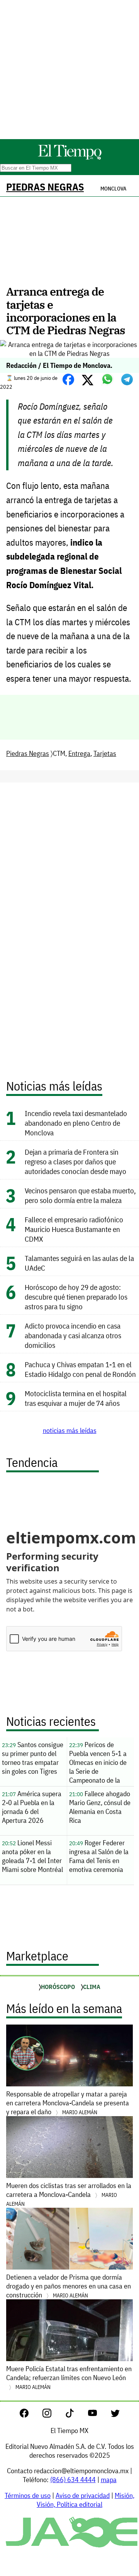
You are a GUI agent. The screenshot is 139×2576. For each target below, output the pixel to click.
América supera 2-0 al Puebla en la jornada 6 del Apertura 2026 (32, 1807)
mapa (109, 2480)
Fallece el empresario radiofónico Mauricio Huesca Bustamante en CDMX (74, 1229)
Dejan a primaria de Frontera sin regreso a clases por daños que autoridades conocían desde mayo (75, 1161)
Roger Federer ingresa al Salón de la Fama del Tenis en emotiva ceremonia (99, 1856)
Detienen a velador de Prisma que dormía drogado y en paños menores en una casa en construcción (69, 2286)
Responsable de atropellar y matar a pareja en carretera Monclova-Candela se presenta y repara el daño (68, 2103)
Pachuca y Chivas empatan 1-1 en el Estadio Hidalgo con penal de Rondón (80, 1369)
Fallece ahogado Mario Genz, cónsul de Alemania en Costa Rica (100, 1807)
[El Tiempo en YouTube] (99, 2415)
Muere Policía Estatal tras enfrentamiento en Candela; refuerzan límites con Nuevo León (69, 2377)
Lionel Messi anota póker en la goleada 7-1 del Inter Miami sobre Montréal (32, 1856)
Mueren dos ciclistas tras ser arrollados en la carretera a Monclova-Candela (69, 2194)
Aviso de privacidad (83, 2495)
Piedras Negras (45, 187)
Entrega (79, 753)
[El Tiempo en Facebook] (30, 2415)
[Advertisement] (69, 70)
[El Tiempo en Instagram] (53, 2415)
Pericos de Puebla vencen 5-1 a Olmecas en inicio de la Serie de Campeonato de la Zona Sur (98, 1763)
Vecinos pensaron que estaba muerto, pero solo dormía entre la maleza (80, 1195)
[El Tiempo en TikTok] (76, 2415)
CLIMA (92, 1987)
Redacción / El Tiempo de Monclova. (59, 365)
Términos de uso (28, 2495)
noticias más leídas (70, 1430)
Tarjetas (105, 753)
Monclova (113, 189)
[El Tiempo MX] (69, 158)
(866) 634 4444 (73, 2480)
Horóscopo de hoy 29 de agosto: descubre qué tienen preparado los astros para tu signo (76, 1297)
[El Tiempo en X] (115, 2415)
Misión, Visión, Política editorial (86, 2500)
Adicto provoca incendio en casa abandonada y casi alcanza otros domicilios (73, 1335)
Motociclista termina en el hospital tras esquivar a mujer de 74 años (76, 1398)
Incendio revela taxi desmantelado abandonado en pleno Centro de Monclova (76, 1123)
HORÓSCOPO (58, 1987)
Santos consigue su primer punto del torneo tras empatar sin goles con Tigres (33, 1758)
